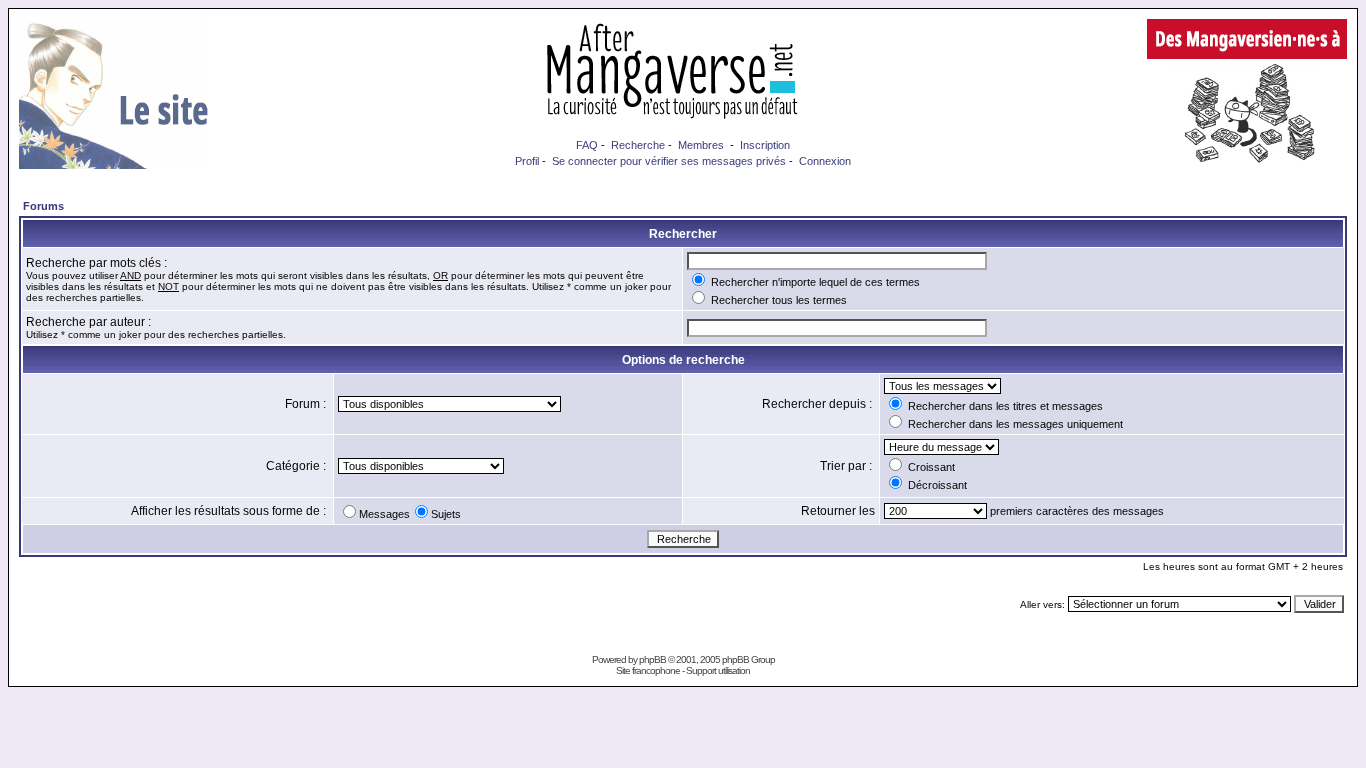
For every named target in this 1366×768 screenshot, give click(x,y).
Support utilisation (718, 670)
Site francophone (648, 670)
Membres (701, 145)
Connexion (825, 161)
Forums (43, 206)
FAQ (587, 145)
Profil (527, 161)
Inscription (765, 145)
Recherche (638, 145)
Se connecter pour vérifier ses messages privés (669, 161)
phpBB (652, 659)
